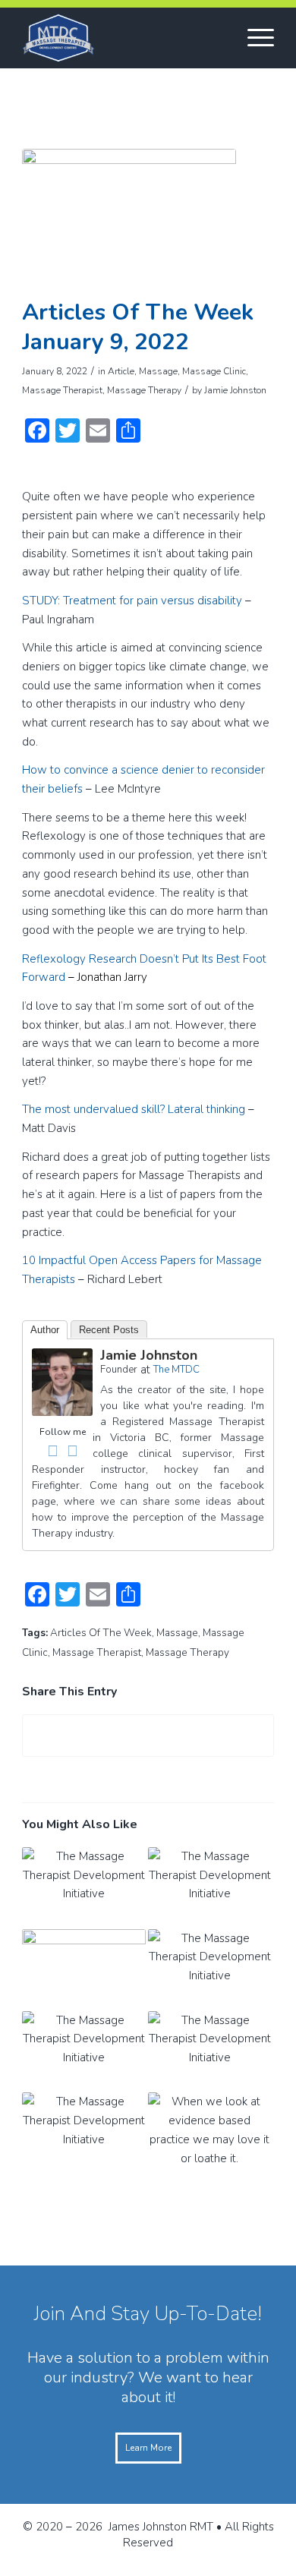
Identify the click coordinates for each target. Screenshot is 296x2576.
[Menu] (253, 38)
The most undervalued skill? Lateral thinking (134, 1109)
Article (121, 371)
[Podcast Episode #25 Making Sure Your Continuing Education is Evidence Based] (84, 2052)
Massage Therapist (62, 390)
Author (45, 1330)
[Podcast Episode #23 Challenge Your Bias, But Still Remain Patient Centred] (84, 2133)
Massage (158, 371)
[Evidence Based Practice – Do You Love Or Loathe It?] (210, 2133)
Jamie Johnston (235, 390)
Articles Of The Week (101, 1633)
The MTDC (176, 1370)
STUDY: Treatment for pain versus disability (132, 601)
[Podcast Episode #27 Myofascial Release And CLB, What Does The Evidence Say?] (210, 1888)
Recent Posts (109, 1330)
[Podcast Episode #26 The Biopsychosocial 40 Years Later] (210, 1970)
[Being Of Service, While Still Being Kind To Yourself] (84, 1970)
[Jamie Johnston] (62, 1412)
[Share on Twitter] (148, 1736)
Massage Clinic (214, 371)
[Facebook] (52, 1451)
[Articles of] (129, 219)
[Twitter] (72, 1451)
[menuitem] (253, 38)
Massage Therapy (144, 390)
